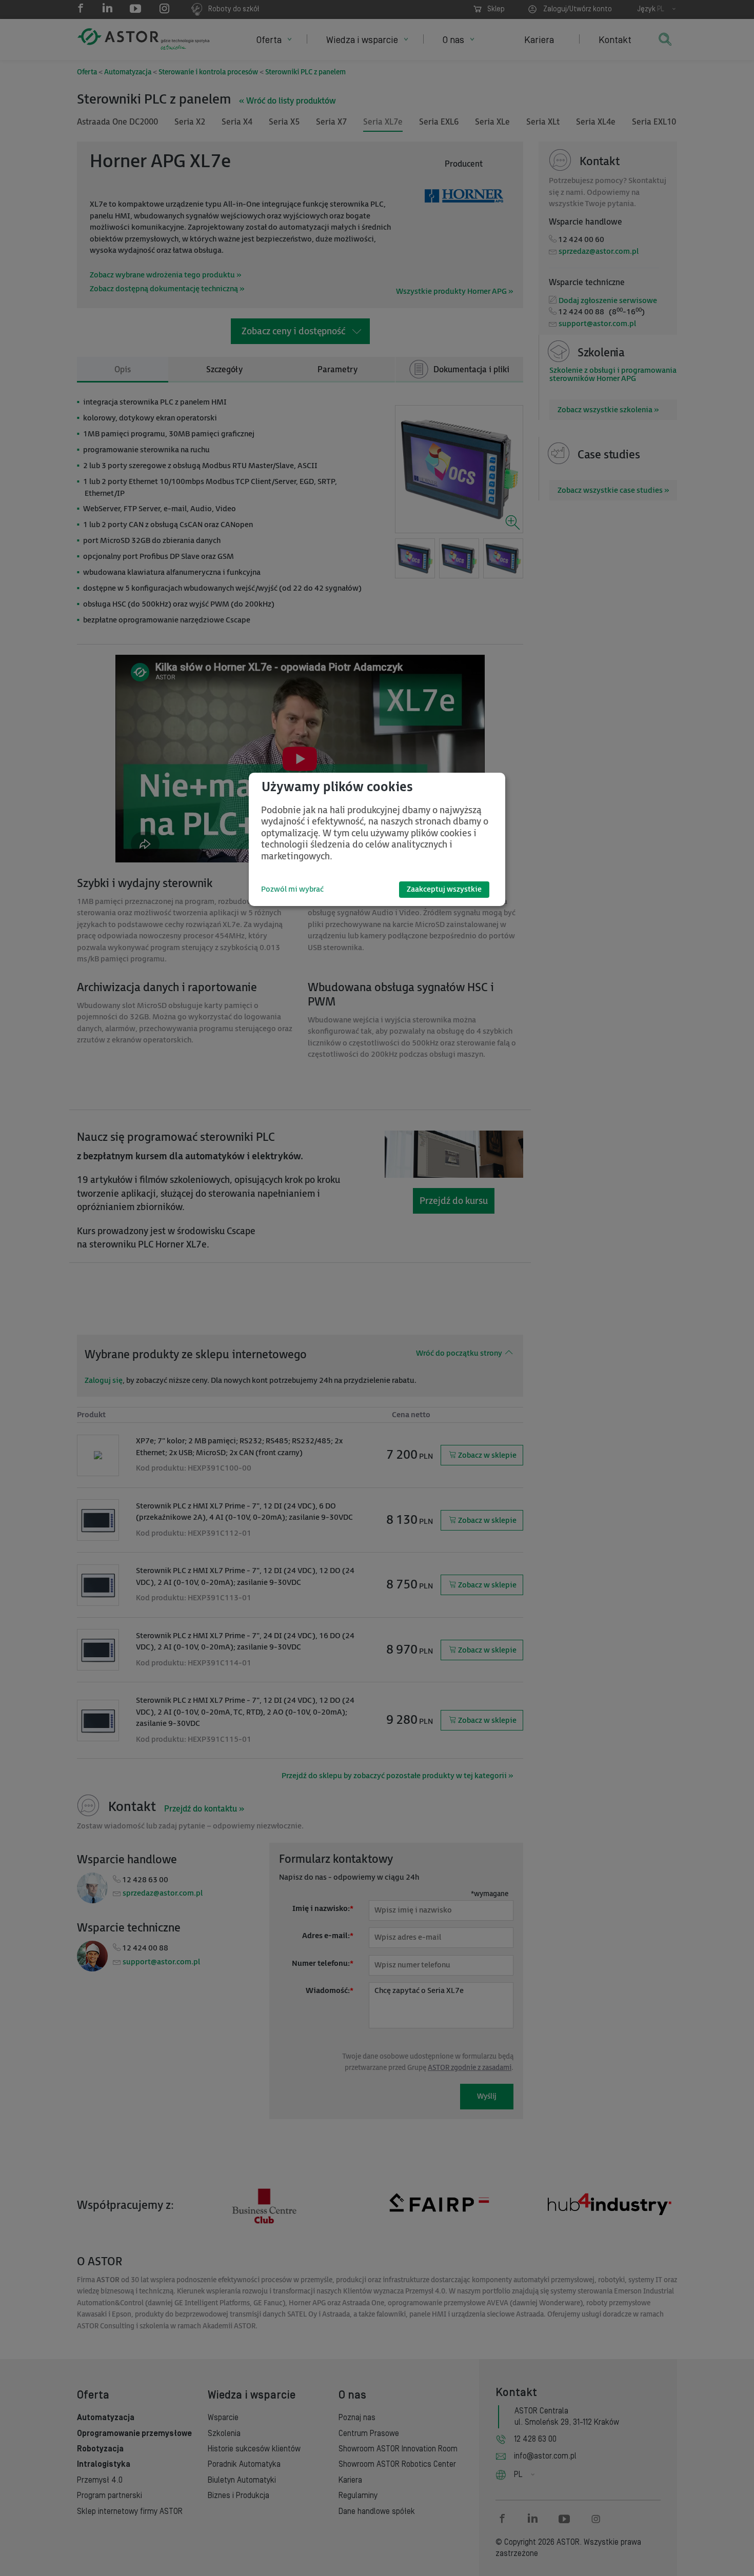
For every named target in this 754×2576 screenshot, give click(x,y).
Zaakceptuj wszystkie (444, 889)
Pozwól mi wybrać (292, 889)
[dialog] (377, 839)
